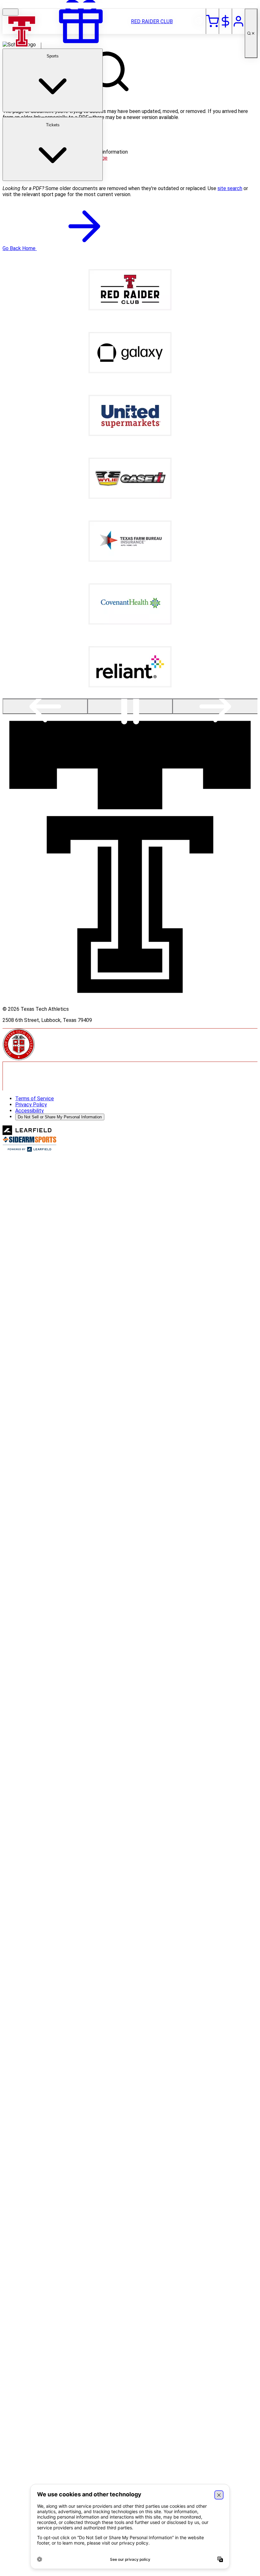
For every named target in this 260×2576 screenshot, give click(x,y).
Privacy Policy (31, 1105)
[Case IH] (130, 497)
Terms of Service (35, 1099)
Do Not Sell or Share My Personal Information (60, 1117)
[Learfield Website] (27, 1133)
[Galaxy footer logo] (130, 371)
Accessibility (29, 1111)
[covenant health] (130, 623)
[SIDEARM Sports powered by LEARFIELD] (29, 1150)
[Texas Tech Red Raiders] (22, 46)
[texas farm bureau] (130, 560)
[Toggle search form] (251, 33)
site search (230, 188)
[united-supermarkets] (130, 434)
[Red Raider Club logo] (130, 309)
